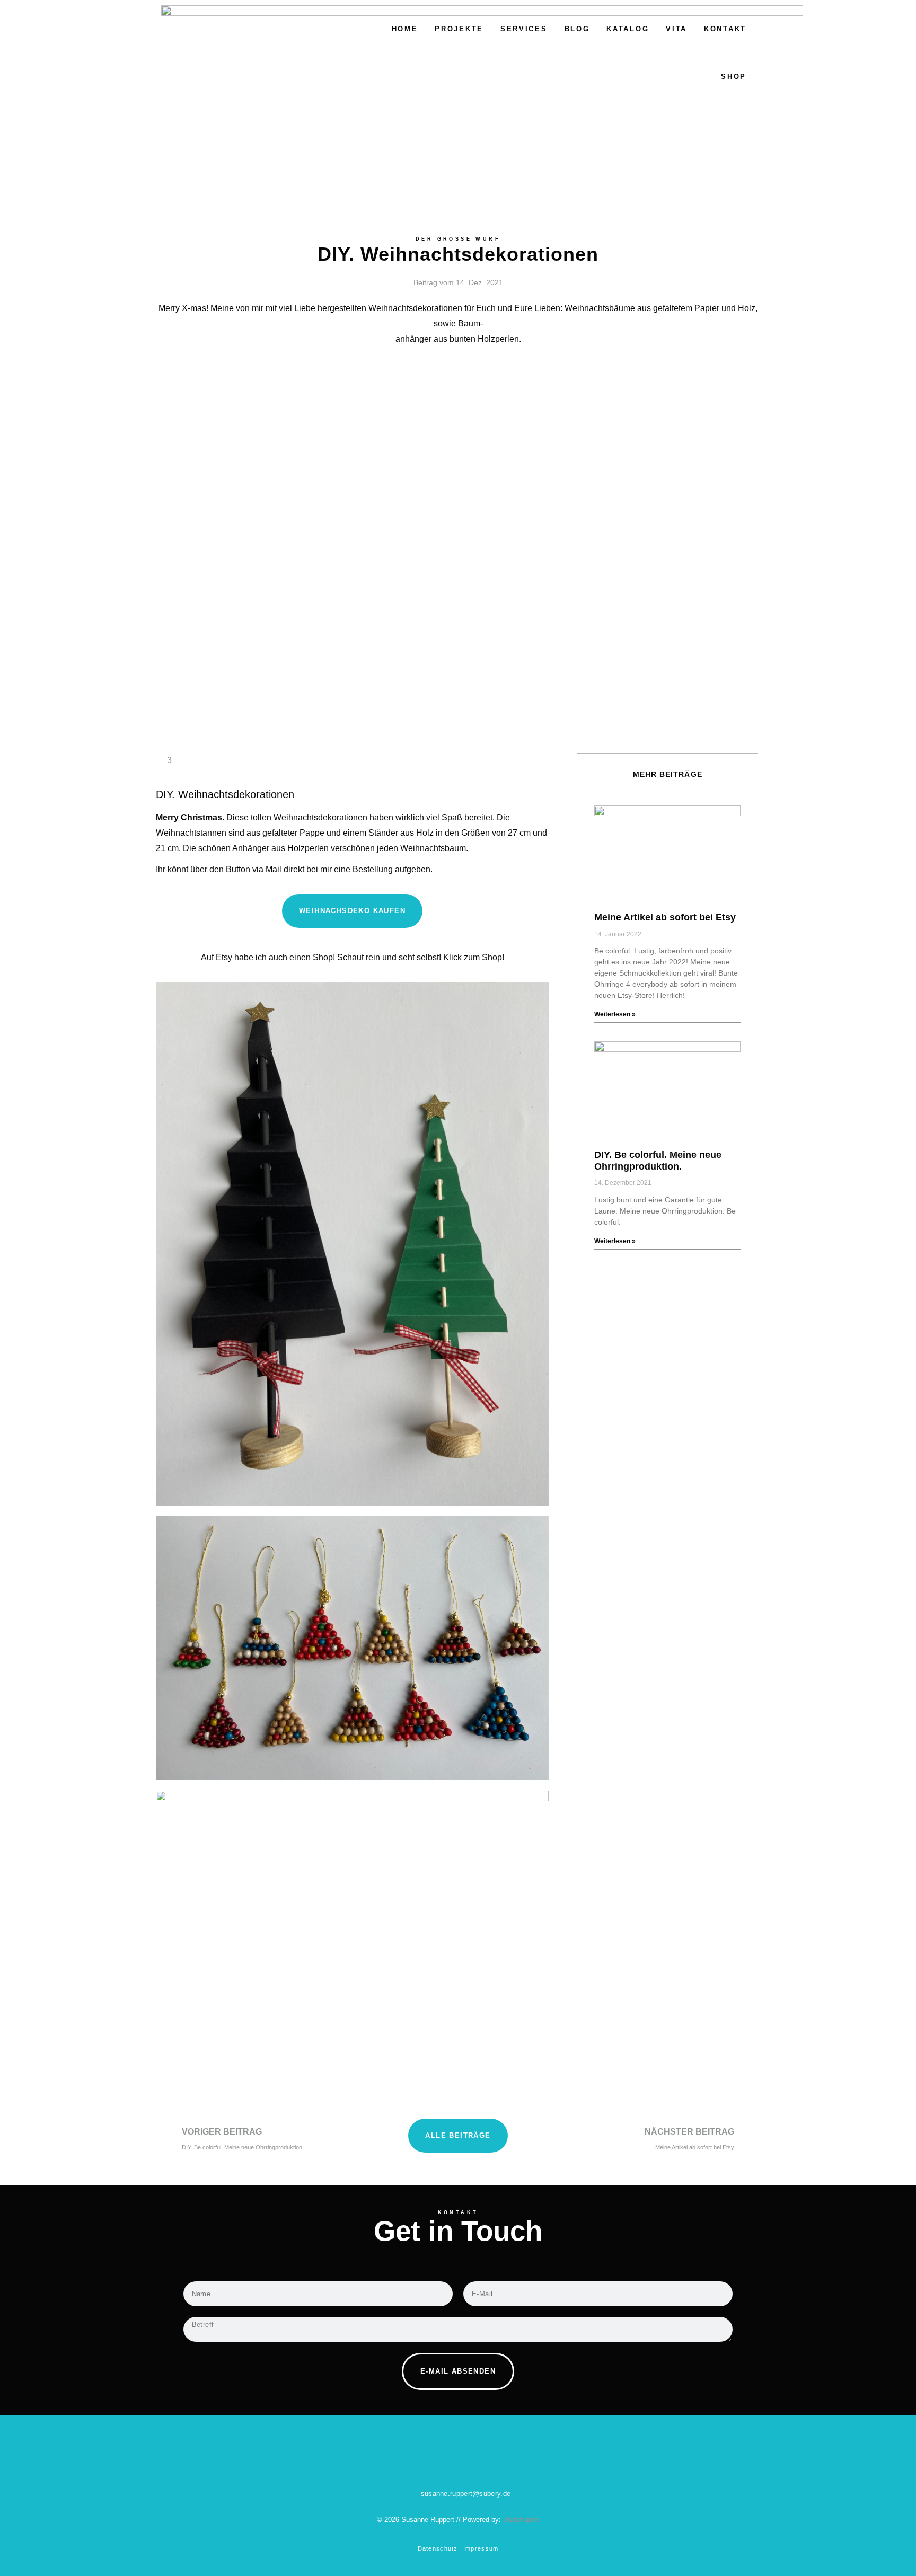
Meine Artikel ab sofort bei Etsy (665, 917)
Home (405, 29)
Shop (734, 77)
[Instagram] (444, 2463)
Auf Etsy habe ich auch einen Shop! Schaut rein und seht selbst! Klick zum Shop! (353, 957)
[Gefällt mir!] (160, 760)
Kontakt (725, 29)
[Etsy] (473, 2463)
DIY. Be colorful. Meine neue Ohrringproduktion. (658, 1161)
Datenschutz (438, 2548)
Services (524, 29)
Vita (676, 29)
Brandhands (521, 2520)
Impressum (481, 2548)
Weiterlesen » (615, 1014)
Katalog (628, 29)
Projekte (459, 29)
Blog (577, 29)
